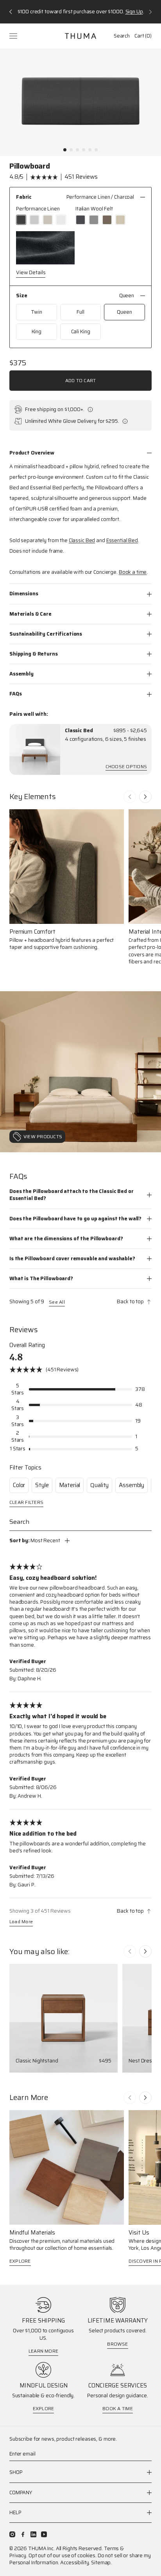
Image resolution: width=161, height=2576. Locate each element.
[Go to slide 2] (71, 150)
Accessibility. (75, 2563)
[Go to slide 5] (90, 150)
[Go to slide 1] (65, 150)
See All (57, 1302)
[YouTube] (44, 2534)
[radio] (21, 220)
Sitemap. (101, 2563)
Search (122, 36)
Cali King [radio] (81, 331)
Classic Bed (79, 731)
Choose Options (126, 767)
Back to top (130, 1302)
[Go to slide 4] (84, 150)
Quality (99, 1485)
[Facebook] (23, 2534)
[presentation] (35, 749)
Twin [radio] (36, 312)
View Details (31, 273)
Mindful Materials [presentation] (32, 2233)
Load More (21, 1922)
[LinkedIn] (33, 2534)
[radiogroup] (80, 215)
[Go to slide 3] (77, 150)
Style (42, 1485)
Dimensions (24, 594)
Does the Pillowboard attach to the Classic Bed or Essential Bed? (72, 1195)
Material (70, 1485)
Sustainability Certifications (46, 634)
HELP (15, 2512)
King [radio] (37, 331)
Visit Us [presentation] (139, 2233)
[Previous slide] (130, 797)
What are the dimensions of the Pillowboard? (66, 1239)
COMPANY (21, 2492)
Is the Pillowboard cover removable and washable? (72, 1258)
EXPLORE (20, 2261)
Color (19, 1485)
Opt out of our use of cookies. (63, 2555)
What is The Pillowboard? (41, 1278)
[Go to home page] (80, 36)
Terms (111, 2548)
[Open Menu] (14, 36)
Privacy (18, 2555)
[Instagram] (12, 2534)
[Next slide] (145, 797)
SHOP (16, 2473)
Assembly (21, 674)
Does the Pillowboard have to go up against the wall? (75, 1219)
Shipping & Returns (34, 654)
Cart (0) (143, 36)
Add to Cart (81, 380)
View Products (43, 1136)
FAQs (15, 694)
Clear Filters (26, 1503)
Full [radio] (80, 312)
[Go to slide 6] (96, 150)
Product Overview (32, 453)
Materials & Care (30, 614)
